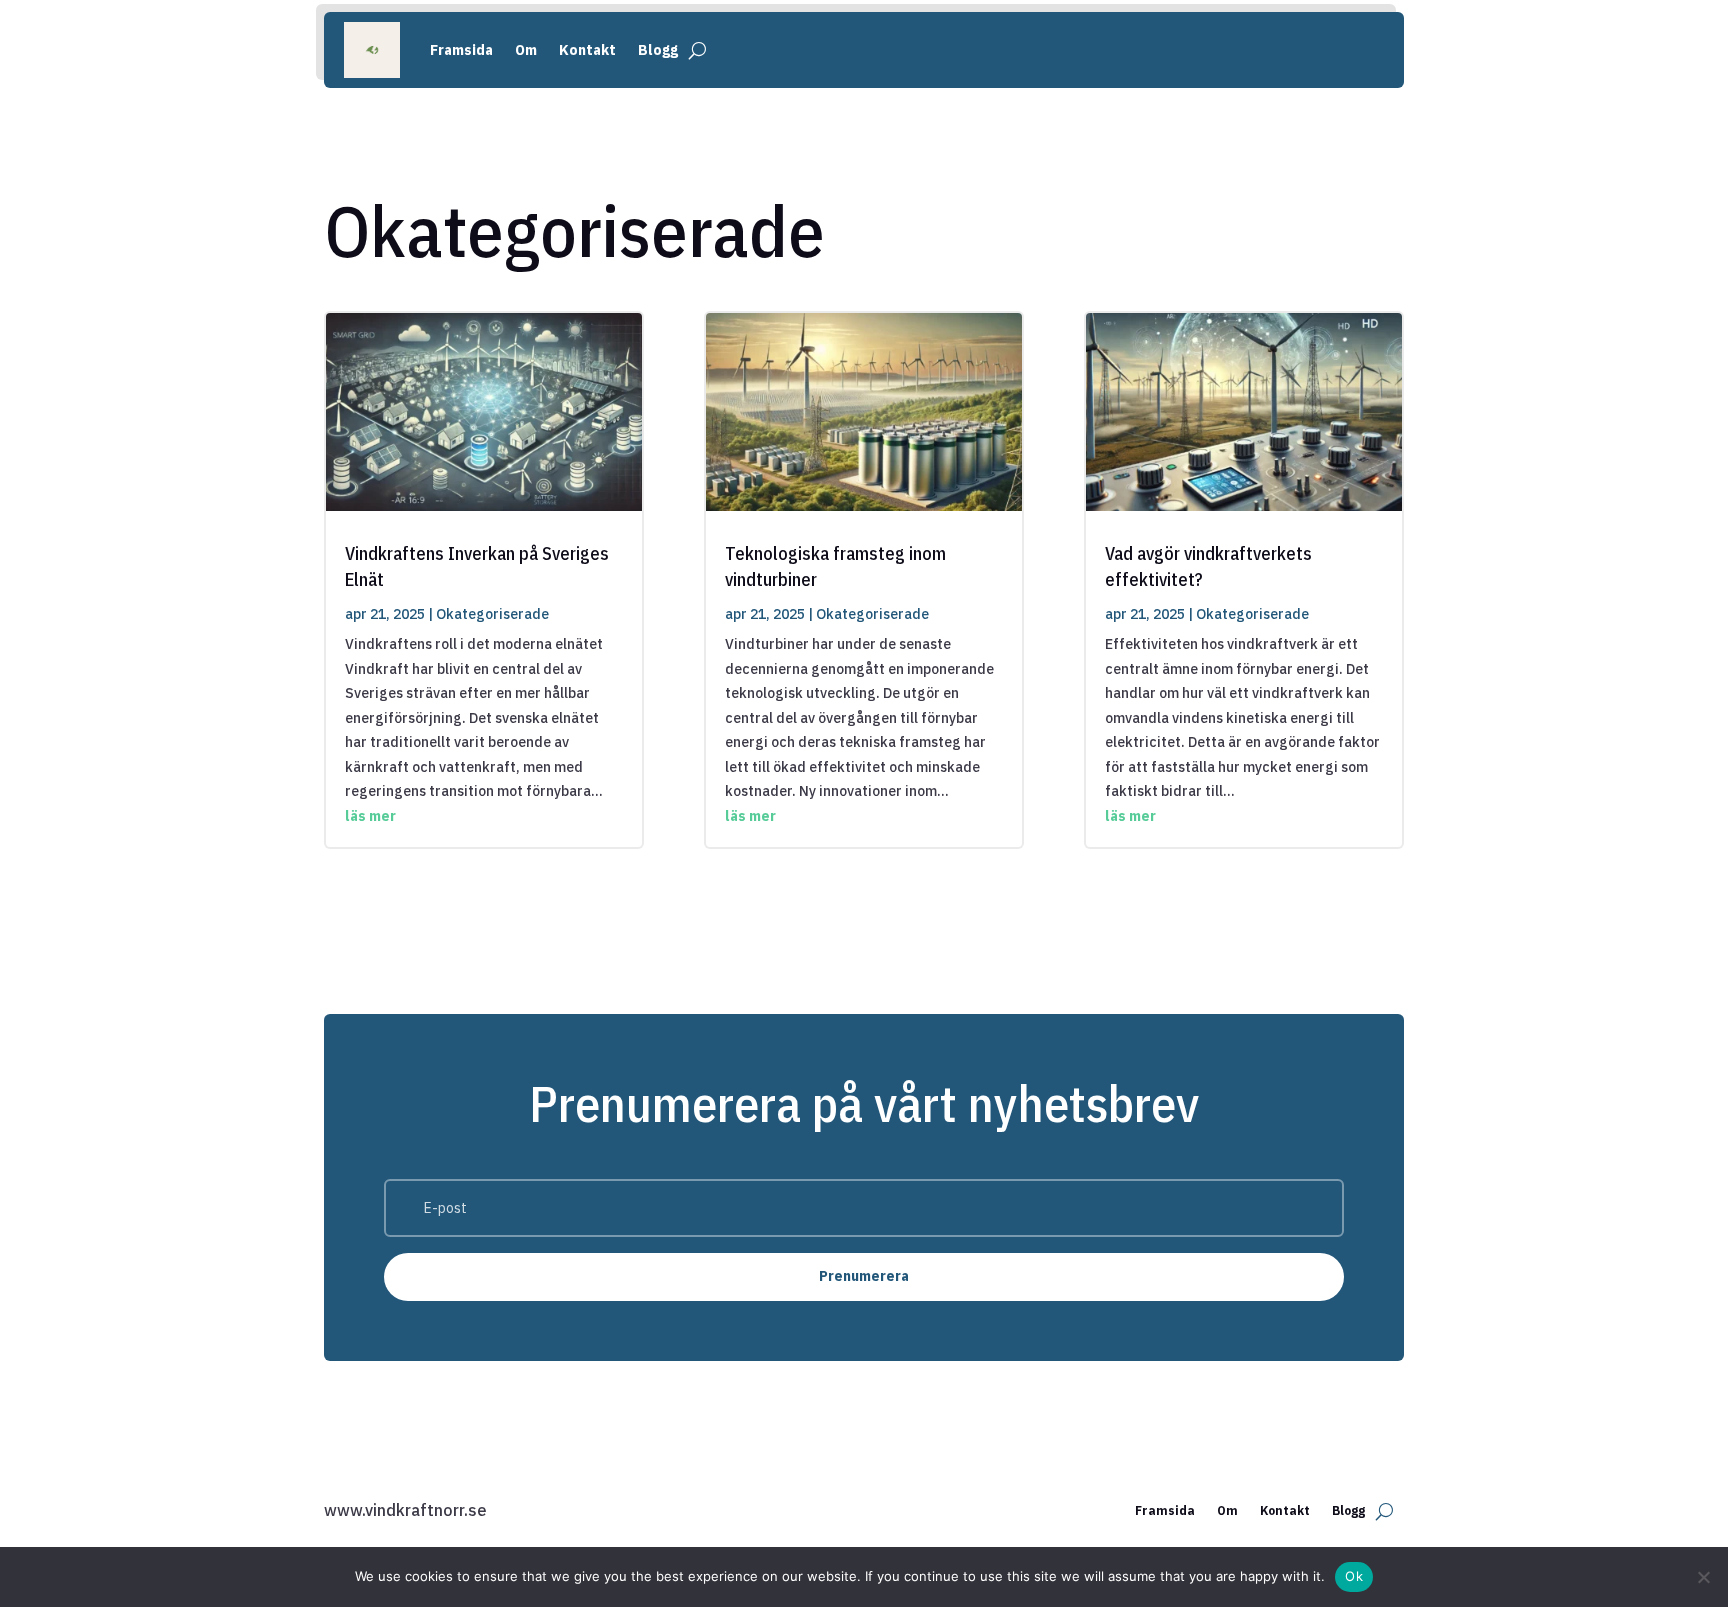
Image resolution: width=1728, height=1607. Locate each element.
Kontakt (587, 50)
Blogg (658, 50)
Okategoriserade (492, 614)
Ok (1354, 1576)
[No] (1703, 1577)
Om (526, 50)
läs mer (370, 816)
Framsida (461, 50)
